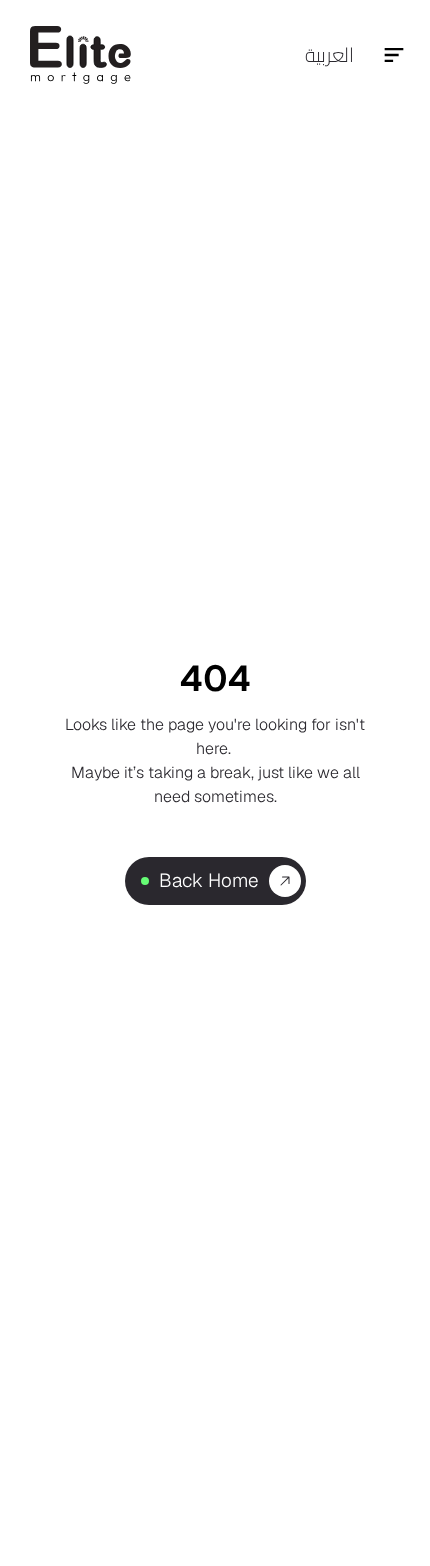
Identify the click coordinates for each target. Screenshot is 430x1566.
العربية (329, 54)
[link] (145, 881)
